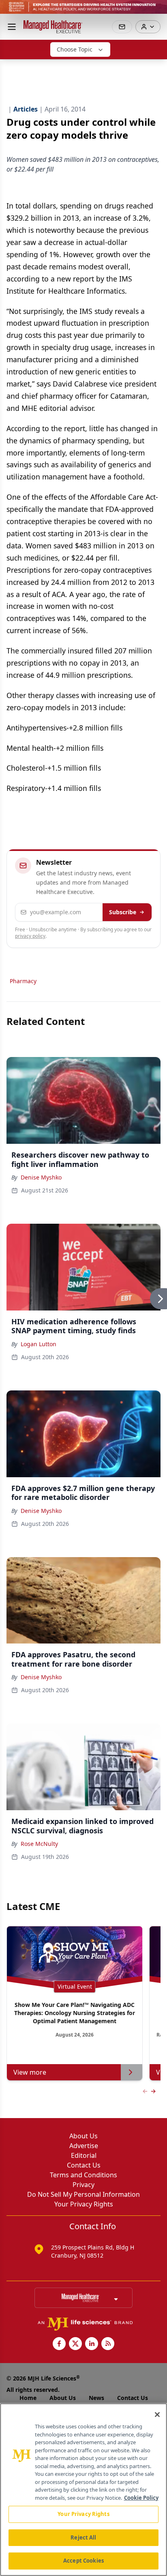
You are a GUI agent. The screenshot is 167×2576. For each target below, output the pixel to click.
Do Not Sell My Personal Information (83, 2194)
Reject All (83, 2537)
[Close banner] (156, 11)
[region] (83, 2490)
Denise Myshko (41, 1177)
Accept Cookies (83, 2561)
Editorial (84, 2155)
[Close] (157, 2415)
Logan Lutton (39, 1344)
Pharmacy (23, 981)
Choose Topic (75, 49)
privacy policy (30, 936)
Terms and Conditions (83, 2175)
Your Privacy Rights (84, 2204)
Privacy (83, 2185)
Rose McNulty (39, 1844)
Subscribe (123, 912)
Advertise (84, 2146)
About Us (83, 2136)
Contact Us (84, 2165)
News (96, 2398)
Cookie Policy (141, 2498)
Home (28, 2398)
